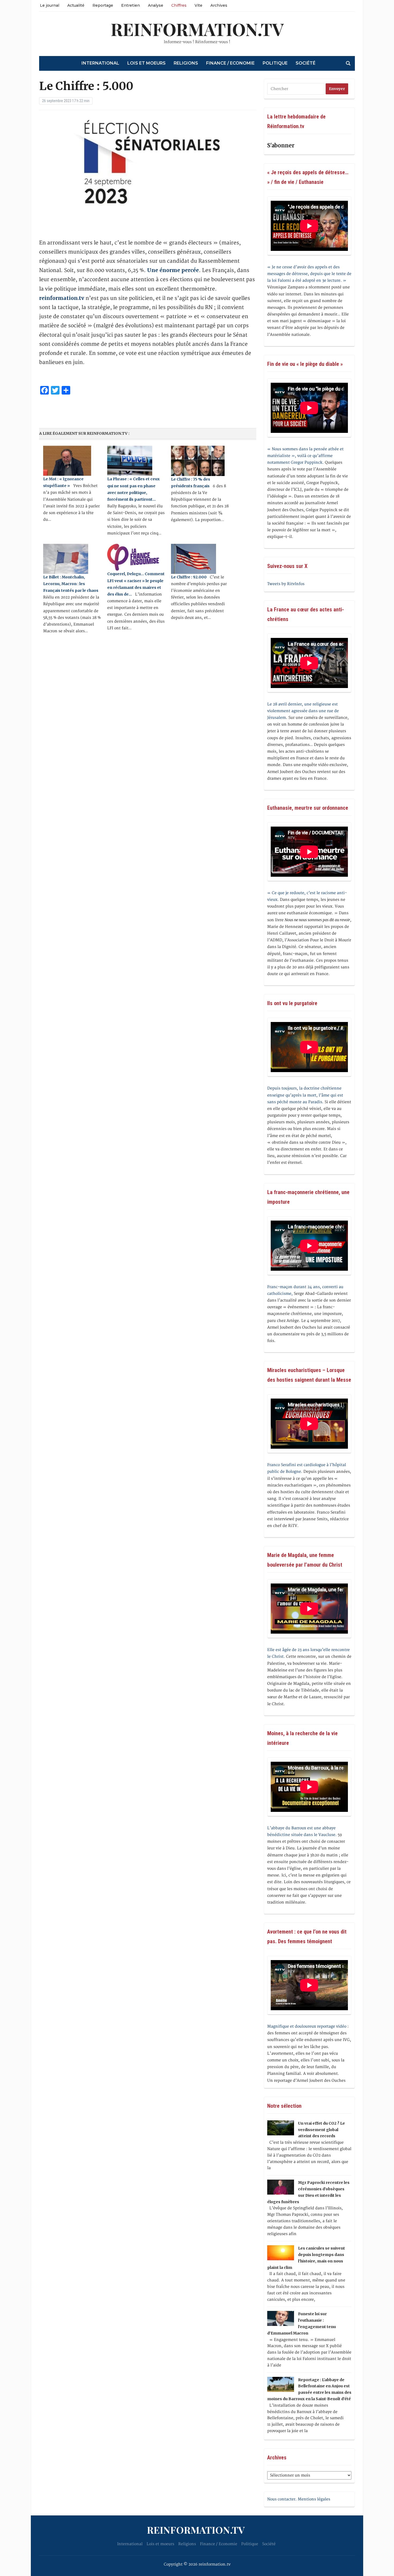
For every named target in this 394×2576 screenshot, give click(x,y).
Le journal (50, 5)
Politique (275, 63)
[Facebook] (2, 29)
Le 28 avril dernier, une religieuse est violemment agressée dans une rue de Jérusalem (303, 711)
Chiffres (179, 5)
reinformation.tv (197, 29)
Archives (219, 5)
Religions (186, 63)
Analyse (156, 5)
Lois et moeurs (146, 63)
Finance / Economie (230, 63)
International (100, 63)
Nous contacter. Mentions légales (299, 2499)
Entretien (131, 5)
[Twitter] (2, 31)
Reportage (103, 5)
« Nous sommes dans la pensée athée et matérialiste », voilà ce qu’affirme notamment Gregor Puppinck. (305, 456)
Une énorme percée (173, 270)
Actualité (76, 5)
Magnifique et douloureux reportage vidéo (307, 2026)
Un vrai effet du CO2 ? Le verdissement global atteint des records (321, 2130)
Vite (198, 5)
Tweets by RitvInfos (286, 584)
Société (306, 63)
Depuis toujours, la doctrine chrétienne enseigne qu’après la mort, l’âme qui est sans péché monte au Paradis (305, 1095)
